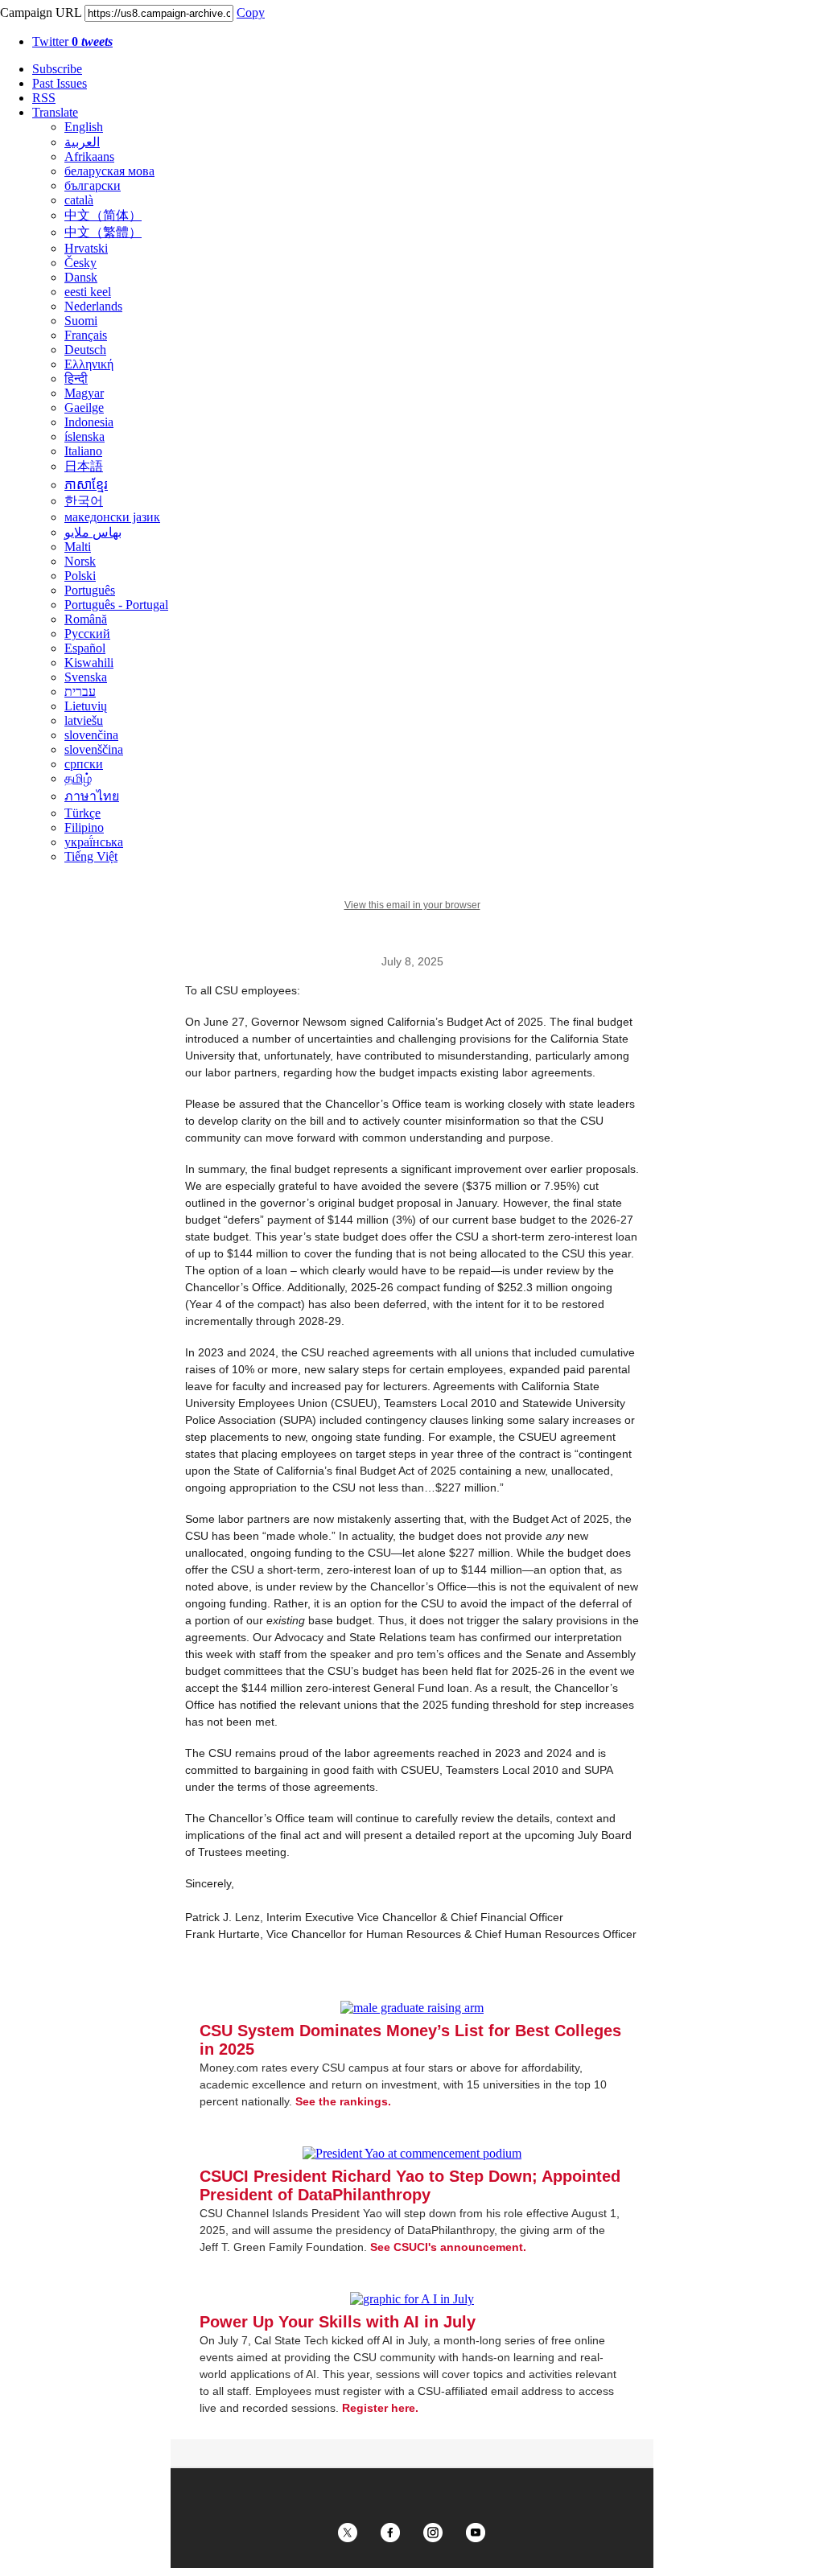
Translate (55, 112)
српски (84, 764)
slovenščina (94, 749)
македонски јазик (112, 517)
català (79, 200)
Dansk (81, 277)
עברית (80, 691)
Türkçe (82, 813)
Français (86, 335)
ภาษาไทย (92, 796)
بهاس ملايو (93, 532)
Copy (251, 12)
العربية (82, 142)
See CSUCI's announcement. (448, 2247)
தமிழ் (78, 778)
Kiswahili (89, 663)
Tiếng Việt (91, 856)
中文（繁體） (103, 232)
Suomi (81, 321)
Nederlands (93, 306)
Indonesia (89, 422)
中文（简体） (103, 215)
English (84, 127)
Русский (87, 634)
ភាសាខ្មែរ (86, 485)
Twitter (72, 41)
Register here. (380, 2408)
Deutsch (85, 350)
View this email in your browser (412, 905)
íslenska (84, 436)
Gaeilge (84, 407)
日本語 (84, 466)
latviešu (84, 720)
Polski (80, 576)
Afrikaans (89, 156)
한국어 (84, 501)
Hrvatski (86, 248)
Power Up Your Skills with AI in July (338, 2322)
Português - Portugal (116, 605)
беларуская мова (109, 171)
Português (90, 590)
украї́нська (94, 842)
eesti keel (88, 292)
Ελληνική (89, 364)
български (93, 185)
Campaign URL (41, 12)
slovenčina (91, 735)
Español (85, 648)
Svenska (86, 677)
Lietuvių (86, 706)
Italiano (83, 451)
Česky (80, 263)
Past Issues (60, 83)
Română (86, 619)
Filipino (84, 827)
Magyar (84, 393)
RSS (44, 98)
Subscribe (57, 69)
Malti (78, 547)
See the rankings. (343, 2101)
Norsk (80, 561)
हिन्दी (76, 379)
